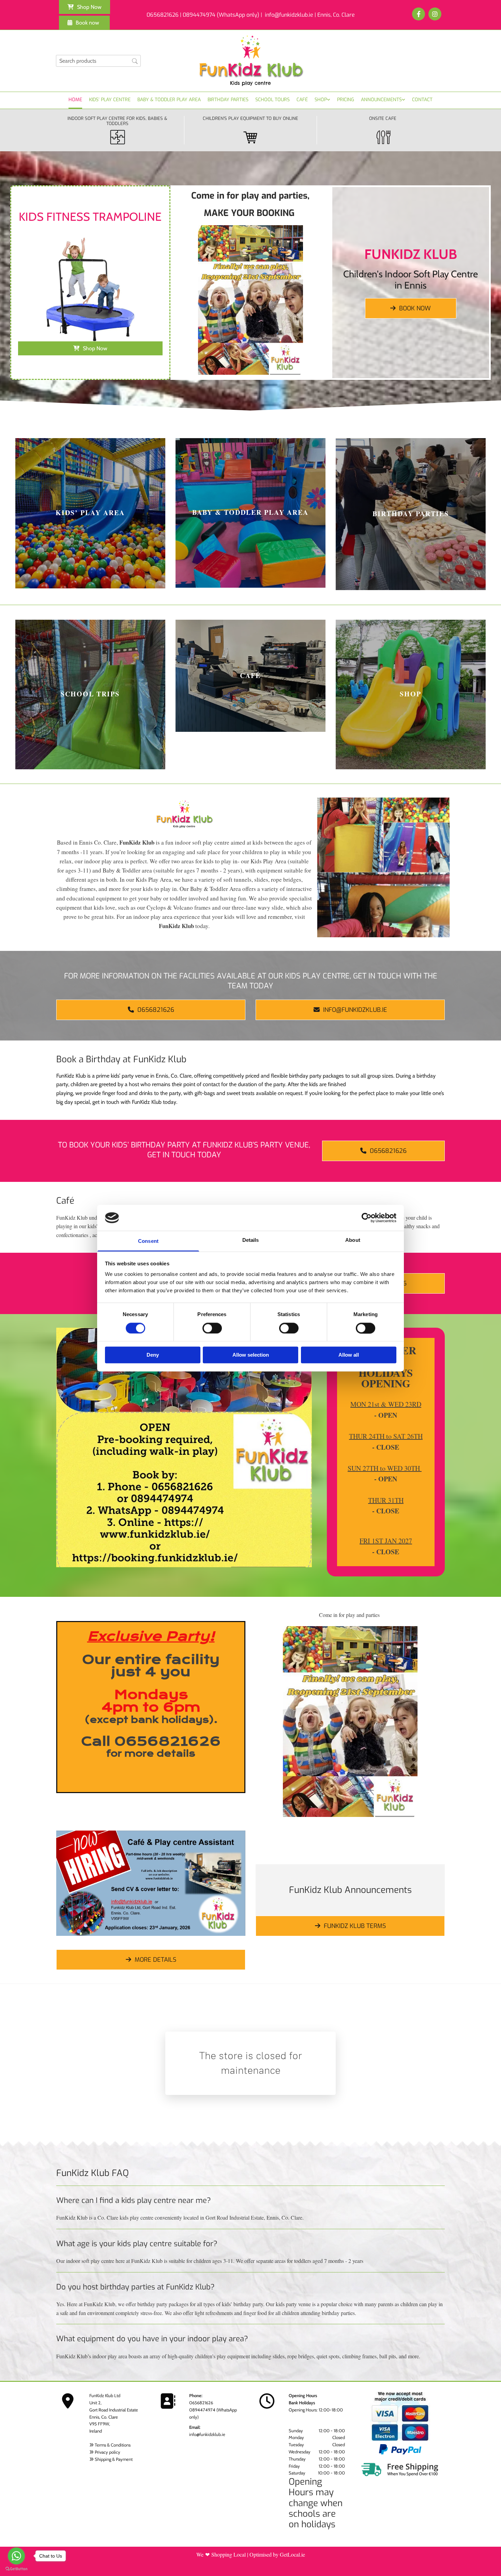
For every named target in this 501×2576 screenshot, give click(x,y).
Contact (422, 100)
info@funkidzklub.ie (207, 2434)
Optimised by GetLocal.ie (277, 2554)
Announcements (381, 100)
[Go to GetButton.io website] (16, 2569)
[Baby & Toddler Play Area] (250, 513)
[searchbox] (98, 61)
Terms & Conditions (113, 2445)
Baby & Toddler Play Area (169, 100)
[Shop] (411, 695)
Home (75, 100)
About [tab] (353, 1240)
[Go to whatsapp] (16, 2556)
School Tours (272, 100)
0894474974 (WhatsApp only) (221, 15)
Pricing (346, 100)
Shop (321, 100)
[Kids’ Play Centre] (90, 513)
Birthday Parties (228, 100)
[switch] (212, 1328)
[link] (322, 100)
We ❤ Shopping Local (221, 2554)
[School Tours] (90, 695)
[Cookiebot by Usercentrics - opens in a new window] (367, 1218)
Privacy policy (108, 2452)
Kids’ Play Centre (110, 100)
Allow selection (251, 1355)
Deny (153, 1355)
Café (302, 100)
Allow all (349, 1355)
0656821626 (201, 2403)
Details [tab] (251, 1240)
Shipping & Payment (114, 2459)
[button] (85, 7)
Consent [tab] (148, 1241)
